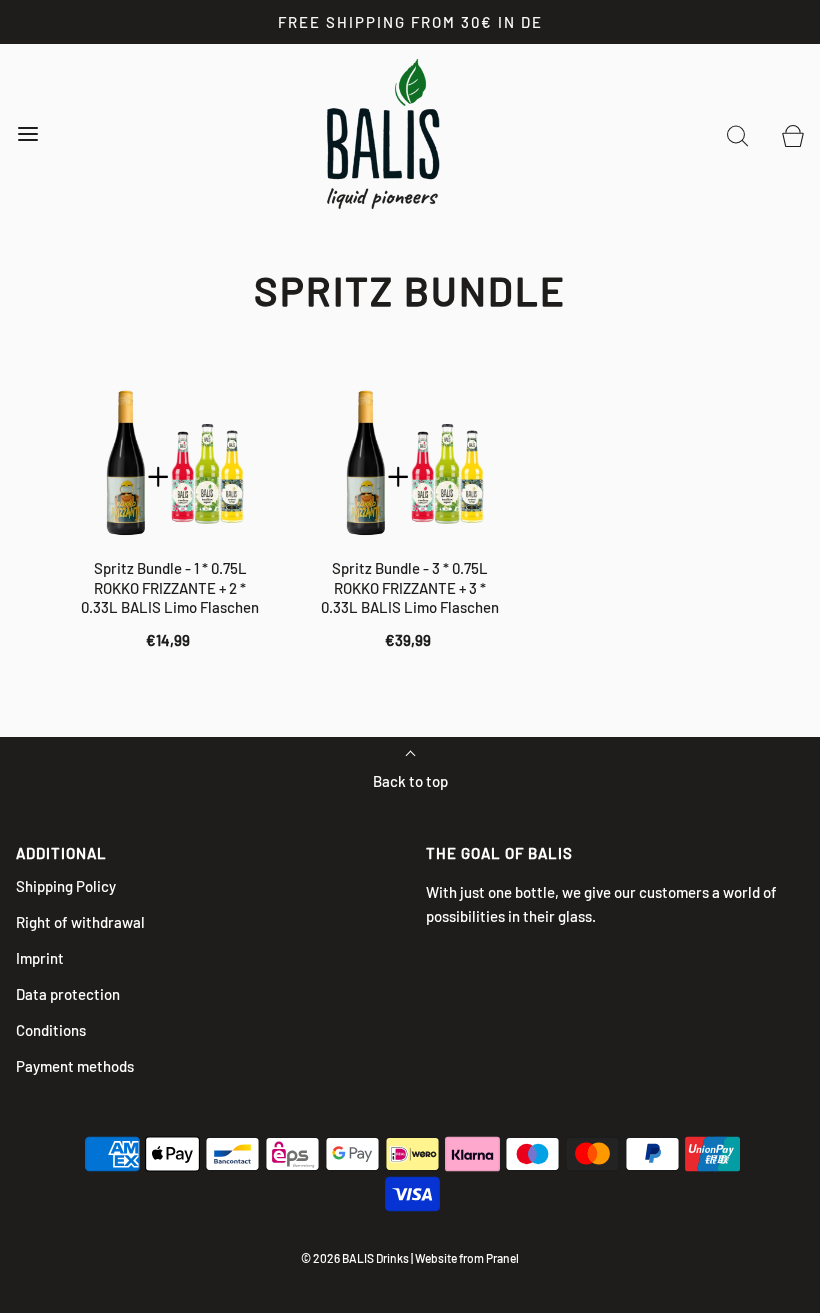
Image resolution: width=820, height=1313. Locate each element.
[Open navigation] (27, 134)
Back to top (410, 781)
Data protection (68, 994)
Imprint (40, 958)
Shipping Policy (66, 886)
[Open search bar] (737, 134)
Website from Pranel (467, 1258)
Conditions (51, 1030)
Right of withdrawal (80, 922)
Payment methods (75, 1066)
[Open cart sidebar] (792, 134)
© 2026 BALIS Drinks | (357, 1258)
